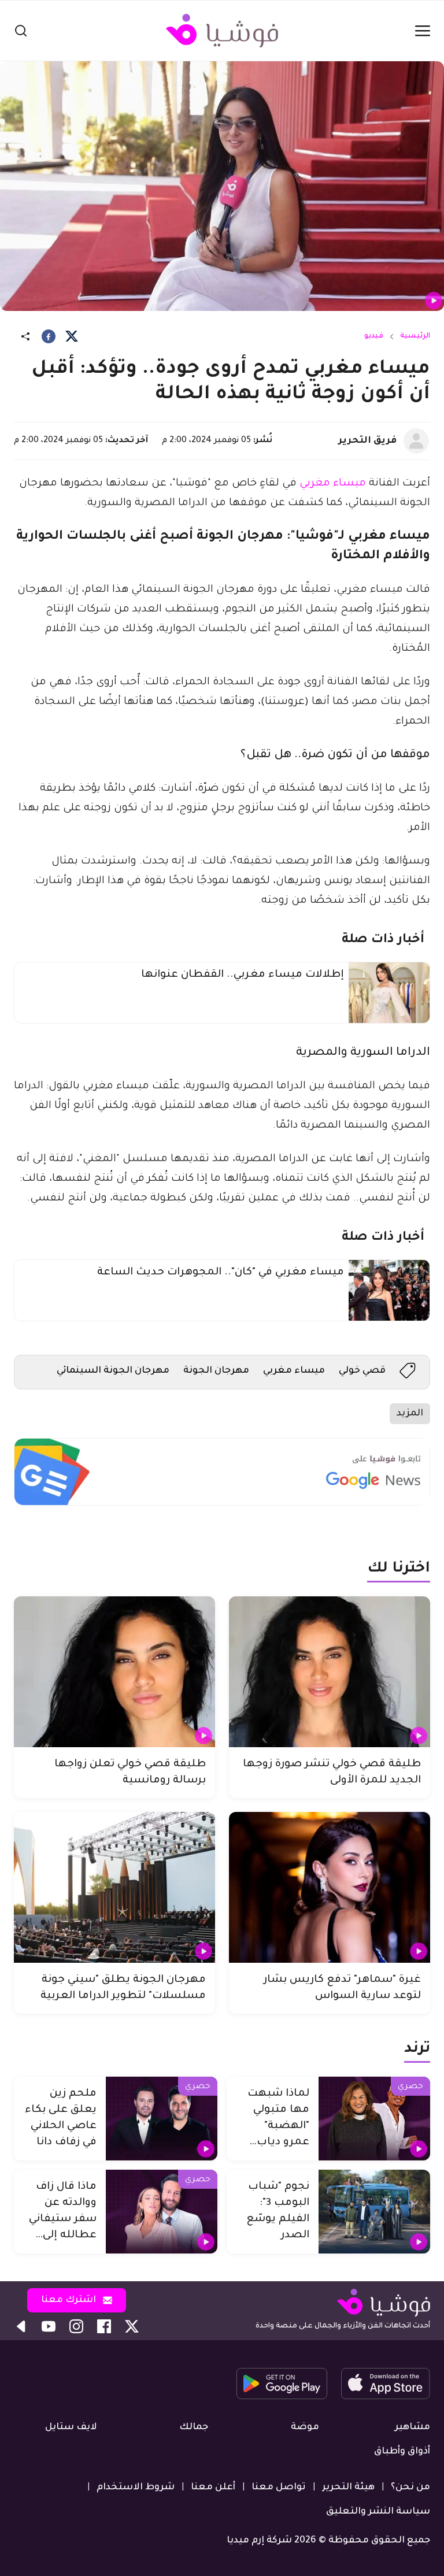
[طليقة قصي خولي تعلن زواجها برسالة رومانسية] (114, 1672)
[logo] (222, 31)
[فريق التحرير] (416, 441)
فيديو (374, 336)
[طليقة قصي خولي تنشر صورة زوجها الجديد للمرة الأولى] (330, 1672)
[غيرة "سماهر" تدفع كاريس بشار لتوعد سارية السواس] (330, 1887)
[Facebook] (49, 336)
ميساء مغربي (333, 484)
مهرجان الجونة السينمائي (113, 1371)
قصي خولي (362, 1371)
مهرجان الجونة (216, 1371)
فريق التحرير (367, 441)
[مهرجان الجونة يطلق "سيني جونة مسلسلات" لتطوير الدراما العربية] (114, 1887)
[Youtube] (49, 2326)
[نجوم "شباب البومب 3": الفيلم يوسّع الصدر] (374, 2212)
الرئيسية (415, 336)
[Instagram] (76, 2326)
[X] (72, 336)
